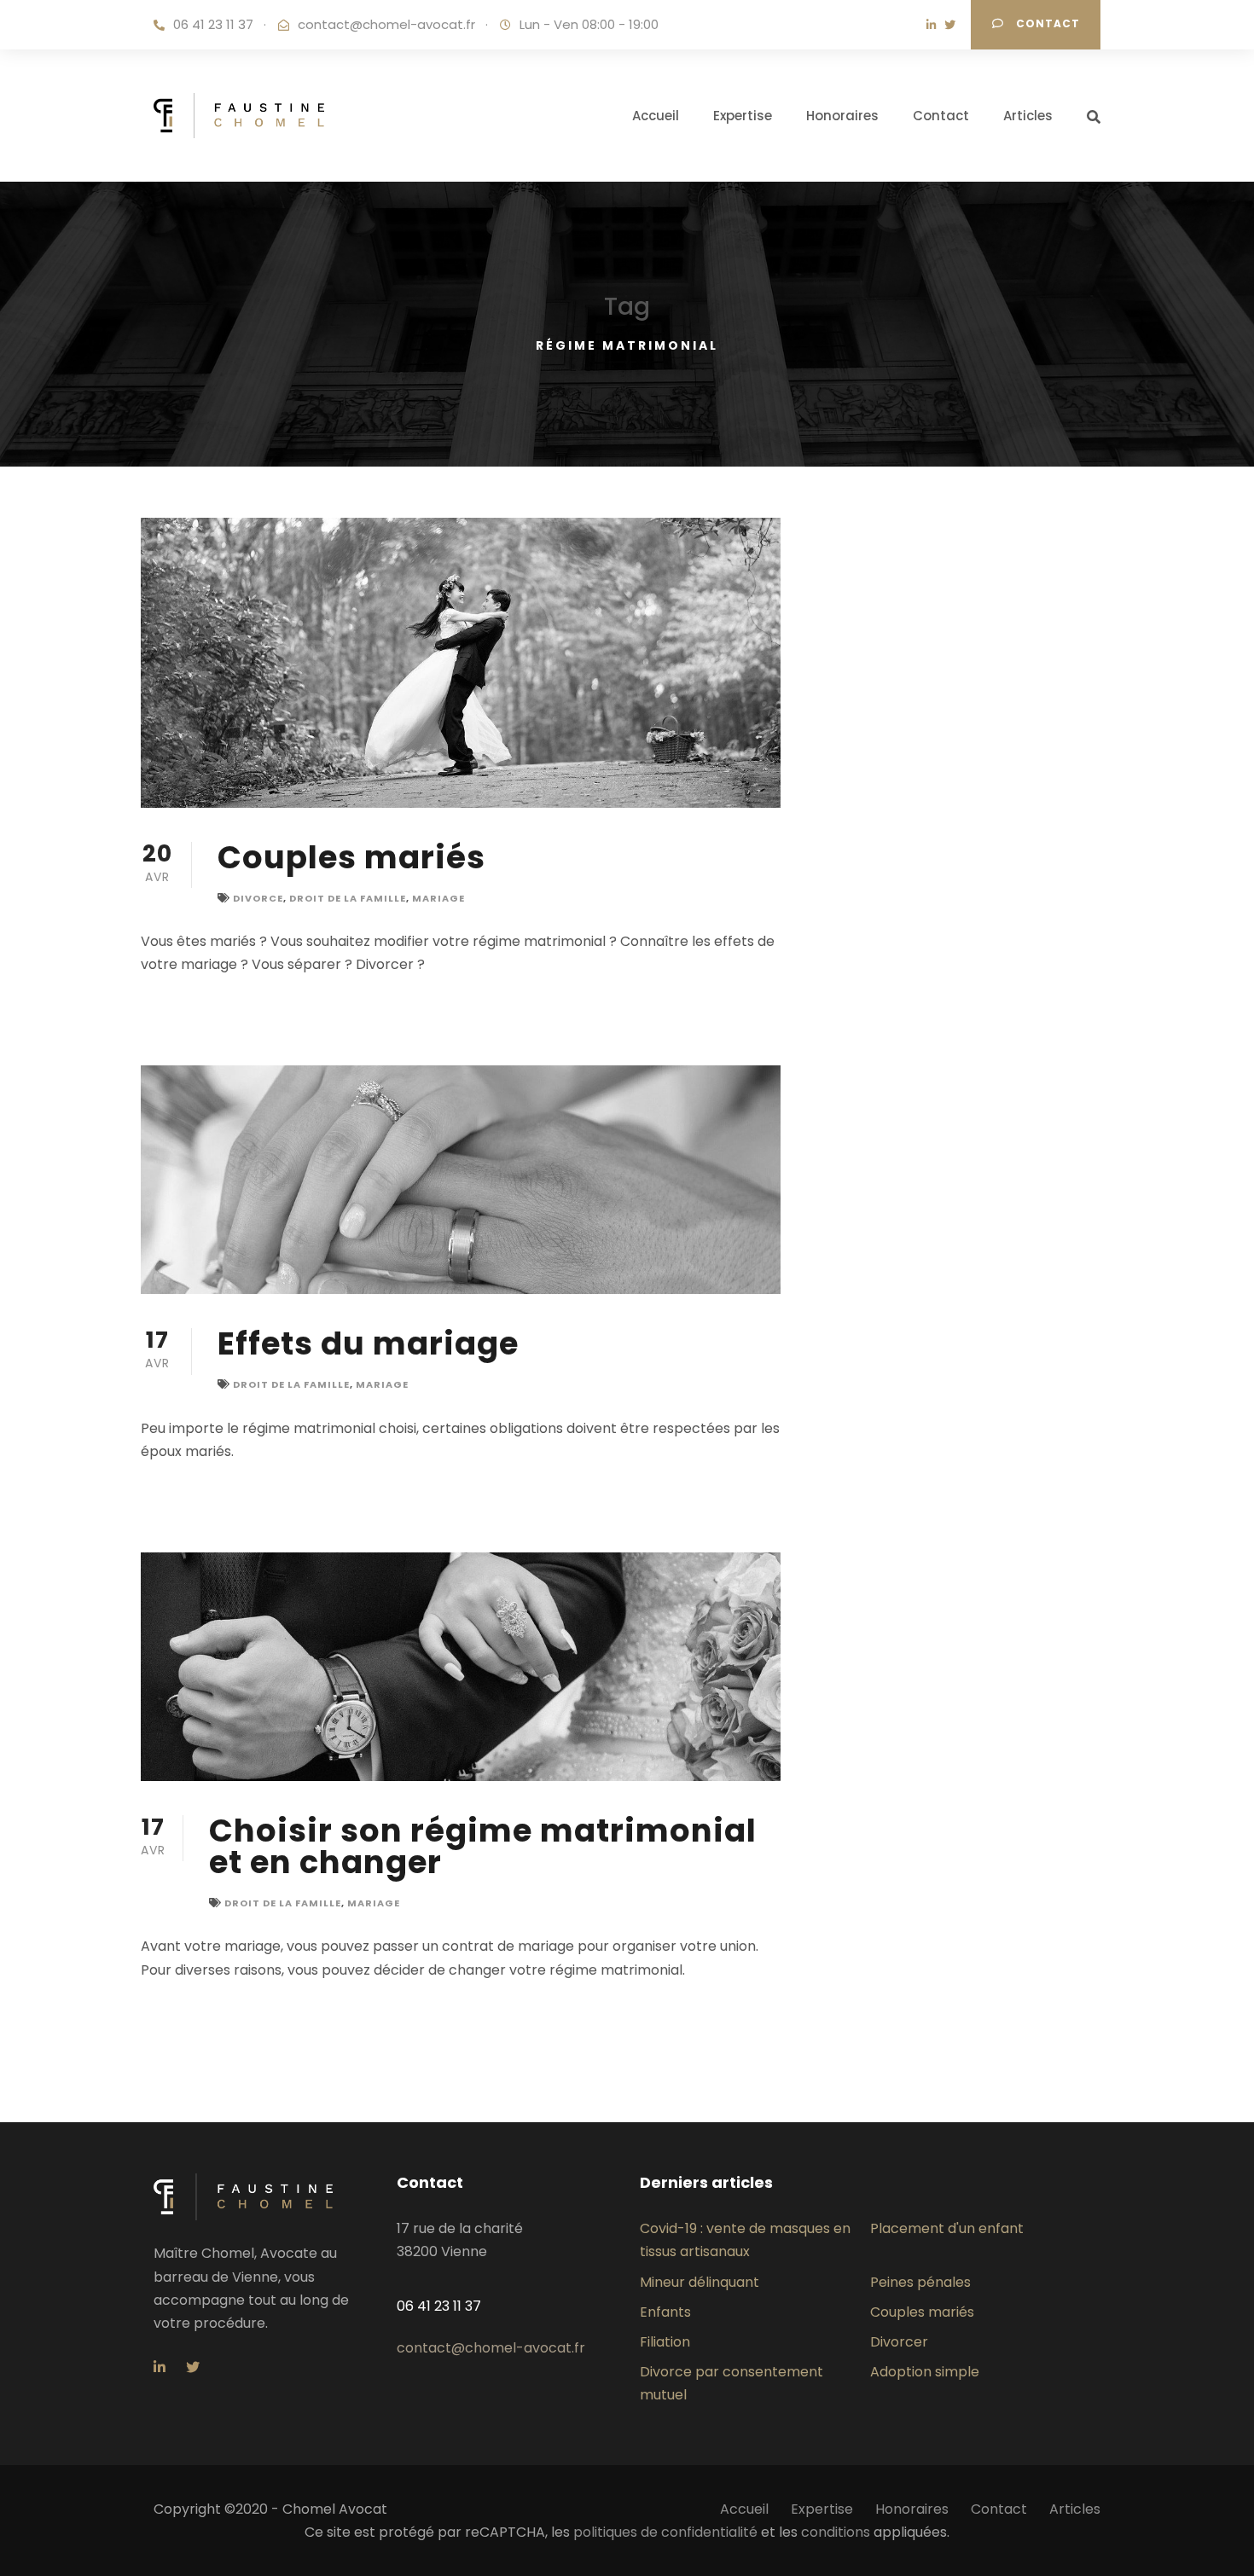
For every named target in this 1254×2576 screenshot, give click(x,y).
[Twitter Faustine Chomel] (954, 25)
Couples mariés (351, 857)
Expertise (743, 116)
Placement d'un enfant (947, 2228)
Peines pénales (920, 2282)
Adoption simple (925, 2372)
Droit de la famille (348, 898)
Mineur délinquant (700, 2282)
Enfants (665, 2312)
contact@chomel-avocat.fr (386, 25)
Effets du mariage (368, 1343)
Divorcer (899, 2342)
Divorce (258, 898)
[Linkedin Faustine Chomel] (935, 25)
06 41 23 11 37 (213, 25)
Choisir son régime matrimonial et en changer (483, 1846)
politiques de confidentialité (665, 2532)
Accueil (656, 116)
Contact (1046, 23)
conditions (836, 2532)
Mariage (438, 898)
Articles (1028, 116)
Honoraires (842, 116)
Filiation (665, 2342)
